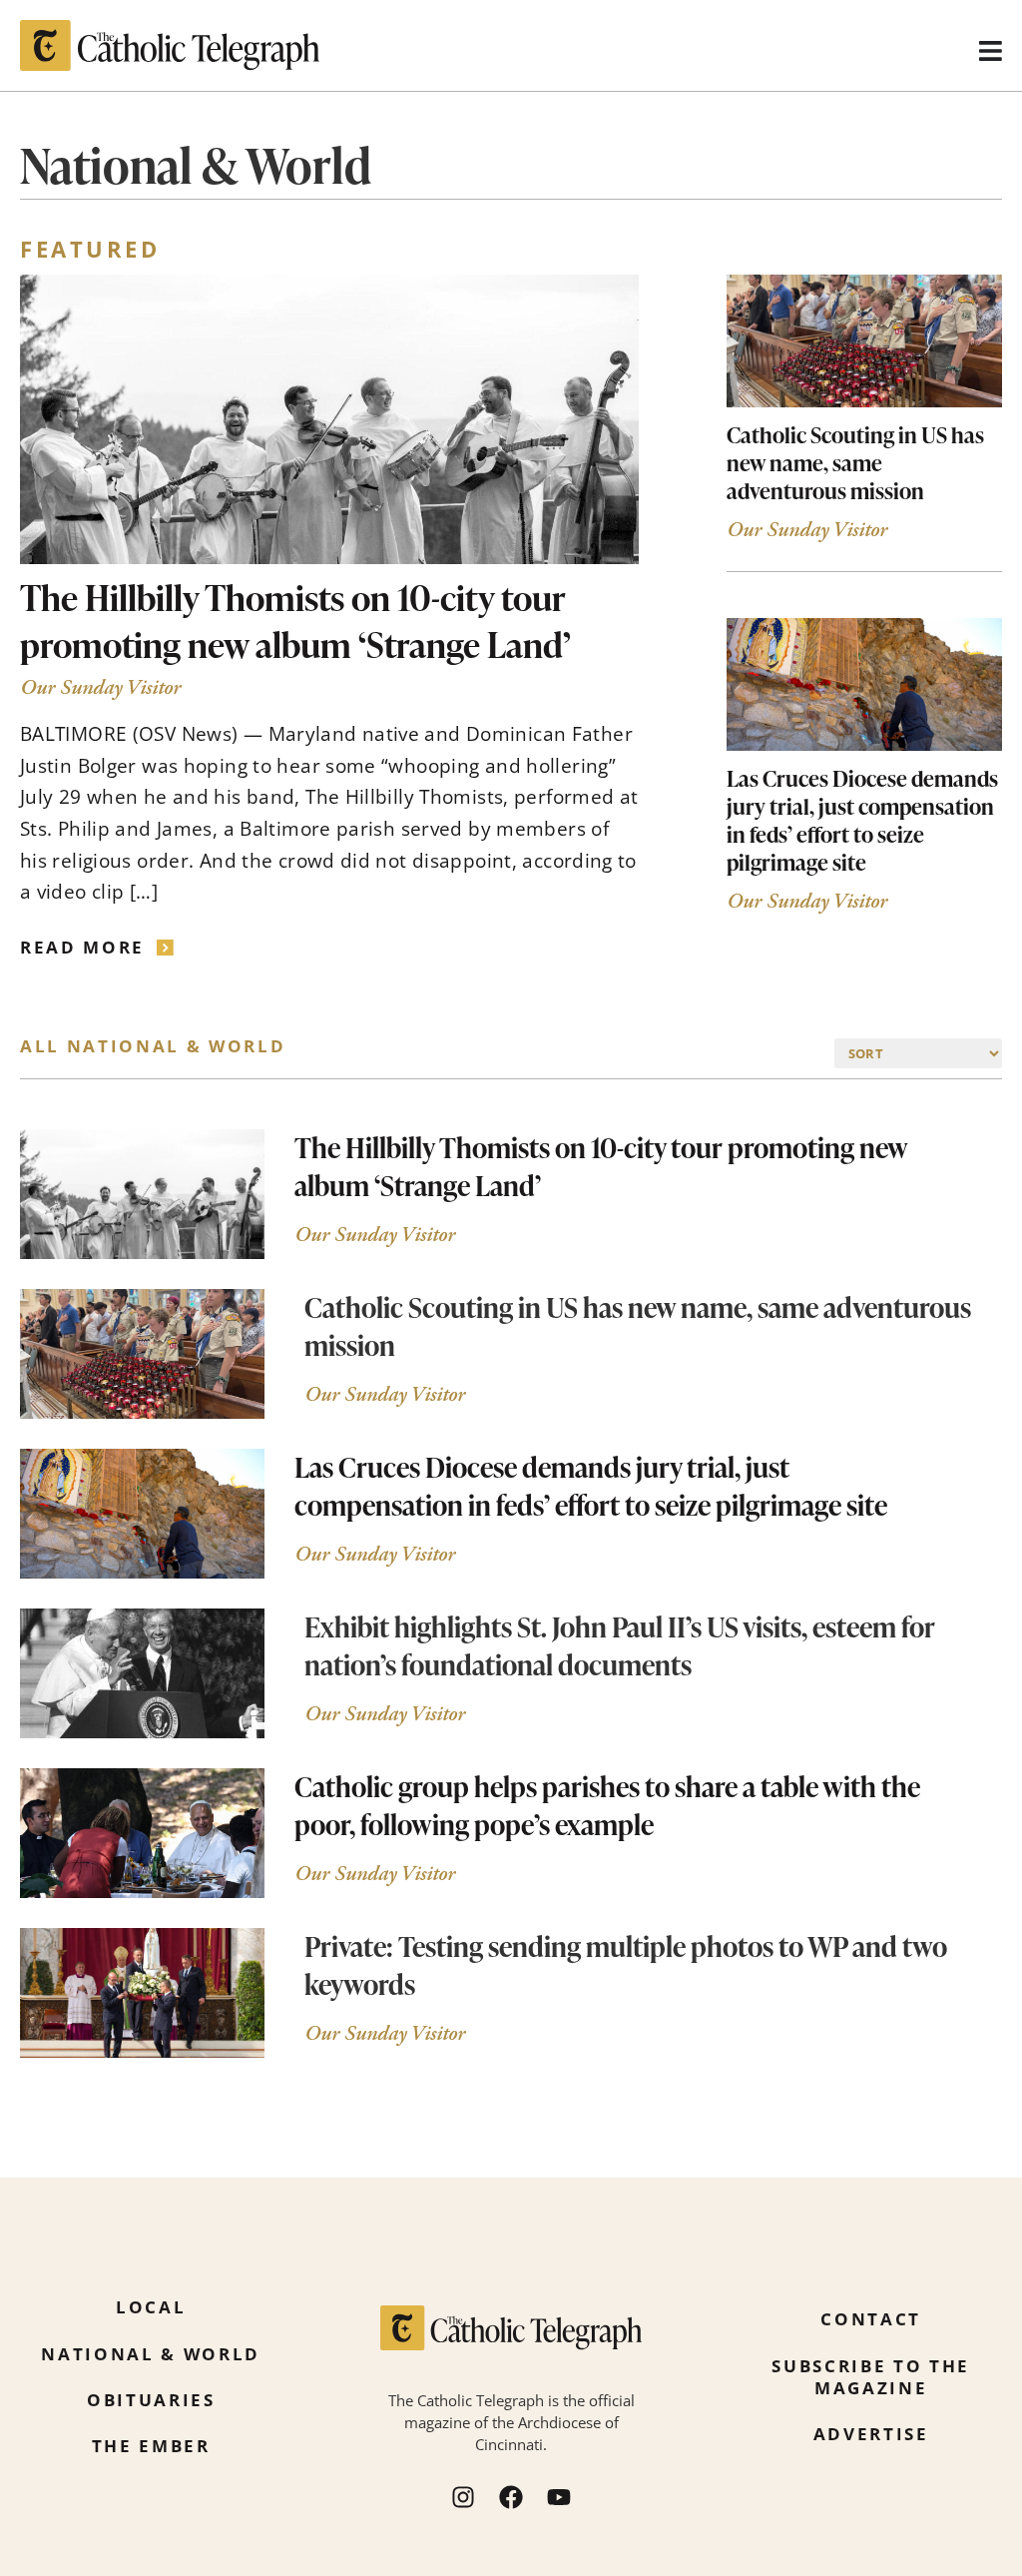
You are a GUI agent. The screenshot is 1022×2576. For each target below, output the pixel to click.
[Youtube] (559, 2497)
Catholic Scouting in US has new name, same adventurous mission (855, 462)
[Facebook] (511, 2497)
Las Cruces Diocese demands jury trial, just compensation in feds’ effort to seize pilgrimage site (862, 820)
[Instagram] (463, 2497)
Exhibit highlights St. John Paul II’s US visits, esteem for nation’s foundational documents (620, 1645)
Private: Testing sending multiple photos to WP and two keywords (626, 1964)
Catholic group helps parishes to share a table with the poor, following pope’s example (607, 1805)
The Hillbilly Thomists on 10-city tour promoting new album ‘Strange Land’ (295, 620)
